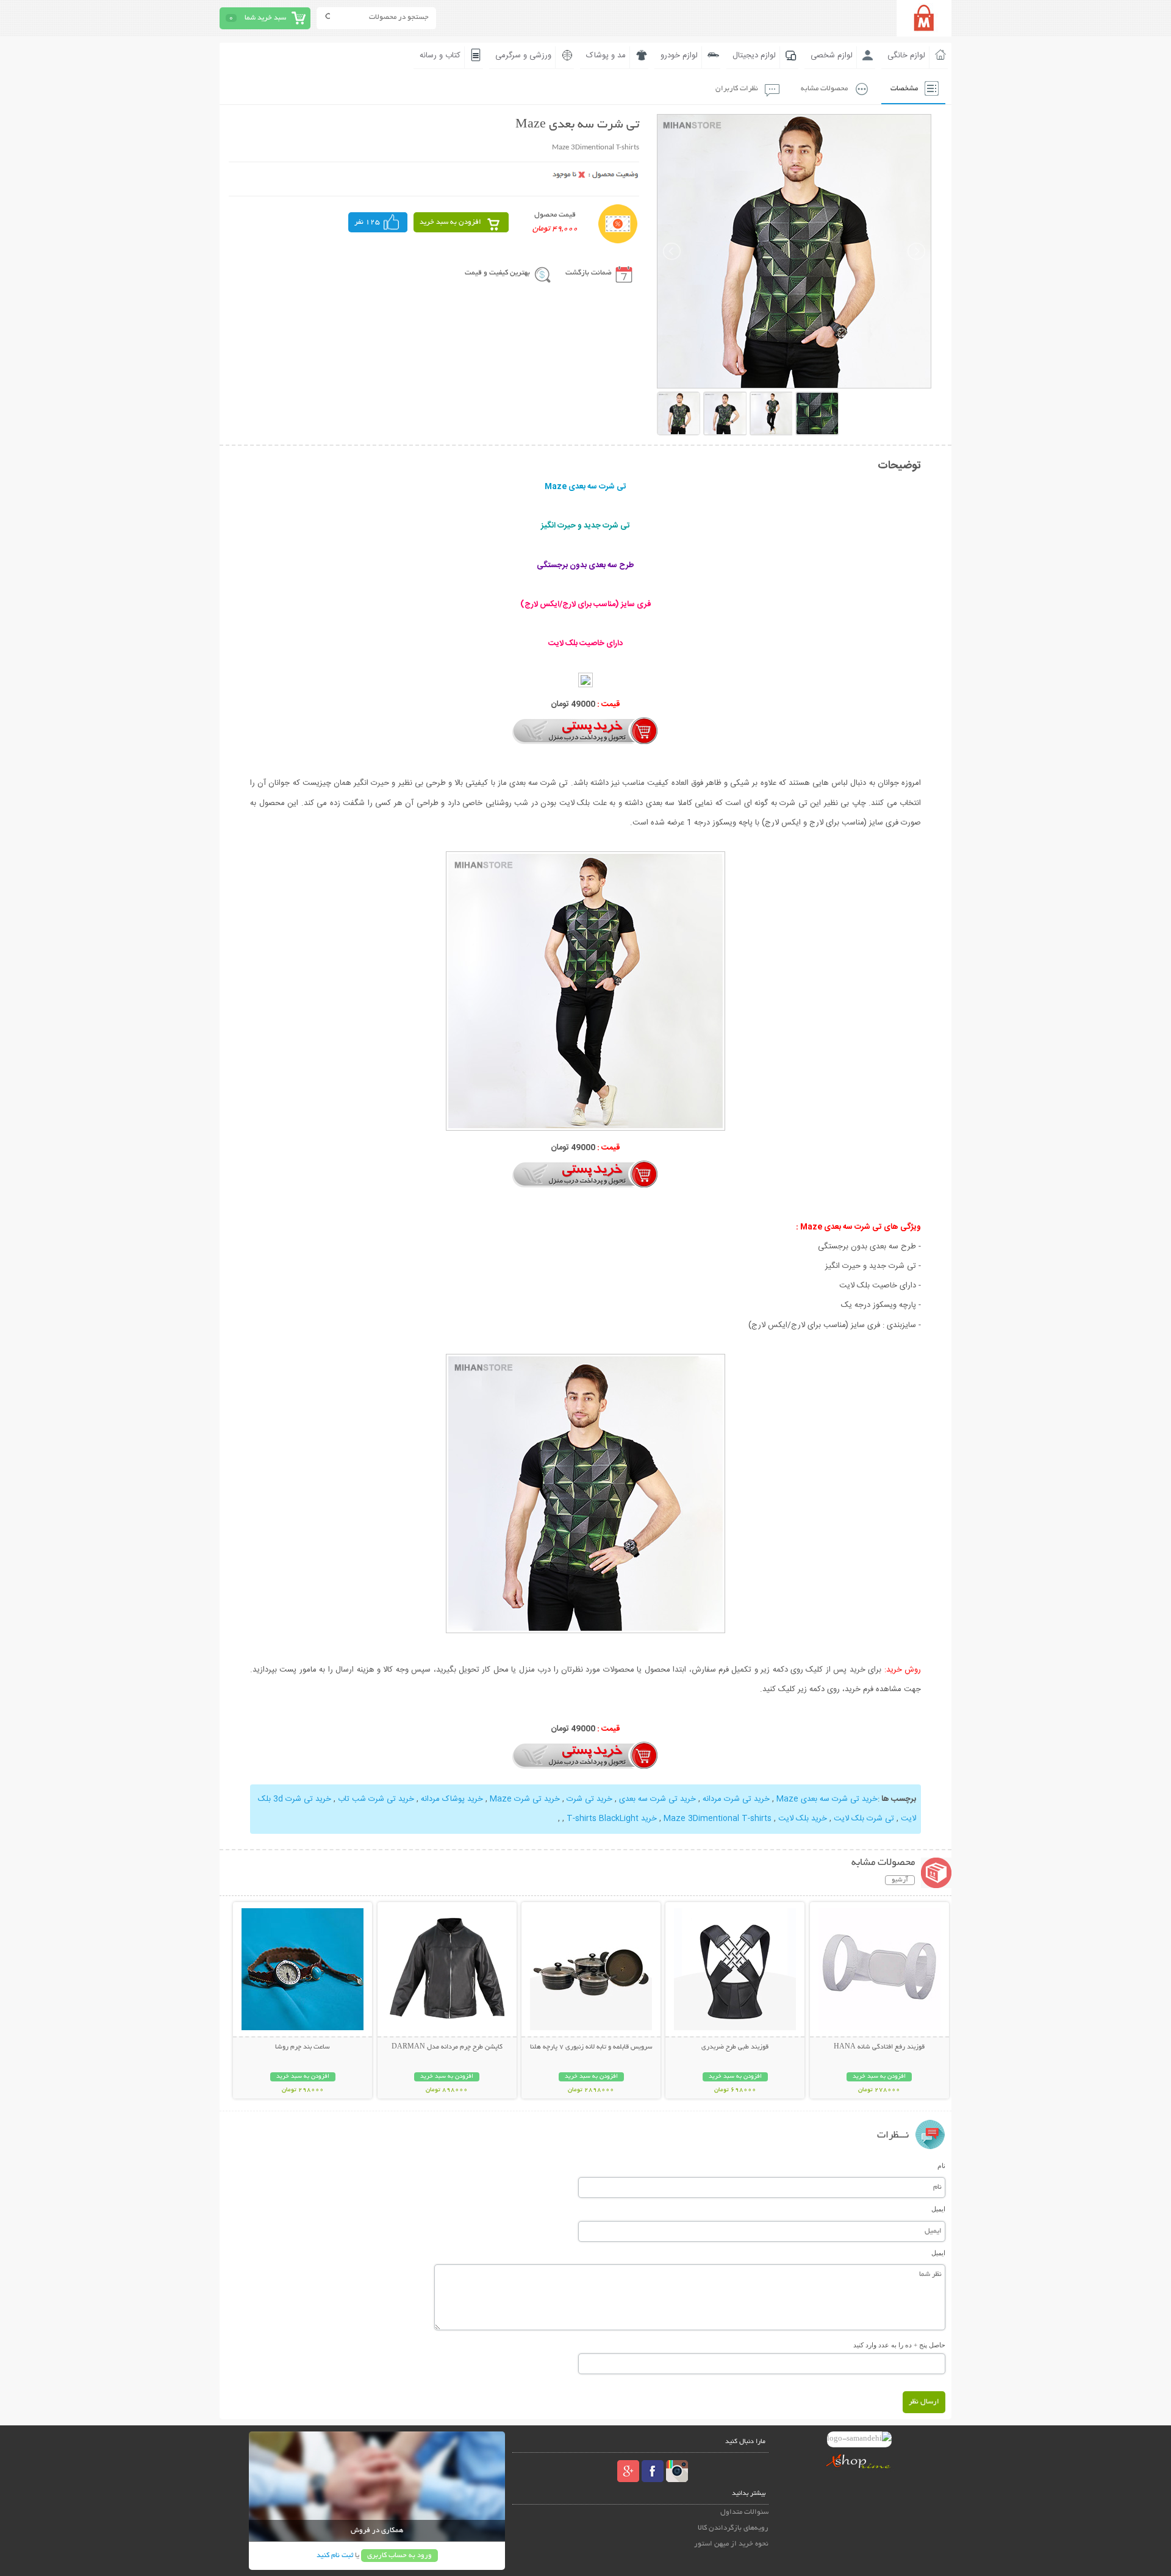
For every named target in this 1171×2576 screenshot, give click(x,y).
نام (941, 2166)
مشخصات (904, 89)
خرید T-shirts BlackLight (612, 1819)
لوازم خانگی (906, 55)
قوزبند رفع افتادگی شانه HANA (879, 2047)
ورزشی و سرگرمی (523, 55)
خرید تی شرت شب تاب (376, 1799)
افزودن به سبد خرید (450, 222)
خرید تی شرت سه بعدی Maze (827, 1799)
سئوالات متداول (744, 2512)
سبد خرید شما (265, 18)
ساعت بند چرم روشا (303, 2047)
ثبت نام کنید (335, 2556)
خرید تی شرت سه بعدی (657, 1799)
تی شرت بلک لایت (864, 1819)
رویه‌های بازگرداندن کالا (733, 2528)
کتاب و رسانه (440, 55)
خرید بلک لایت (803, 1819)
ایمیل (938, 2209)
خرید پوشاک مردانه (452, 1799)
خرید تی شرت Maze (525, 1799)
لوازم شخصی (832, 55)
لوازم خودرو (679, 55)
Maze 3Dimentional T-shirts (718, 1819)
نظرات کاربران (737, 89)
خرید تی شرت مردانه (736, 1799)
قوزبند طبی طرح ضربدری (735, 2047)
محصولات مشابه (824, 89)
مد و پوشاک (606, 55)
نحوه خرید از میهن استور (731, 2544)
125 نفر (367, 222)
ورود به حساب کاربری (399, 2556)
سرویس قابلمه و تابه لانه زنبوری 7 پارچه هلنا (591, 2047)
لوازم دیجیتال (754, 55)
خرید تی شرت (589, 1799)
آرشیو (900, 1880)
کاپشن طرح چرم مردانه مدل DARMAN (447, 2047)
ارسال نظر (924, 2402)
